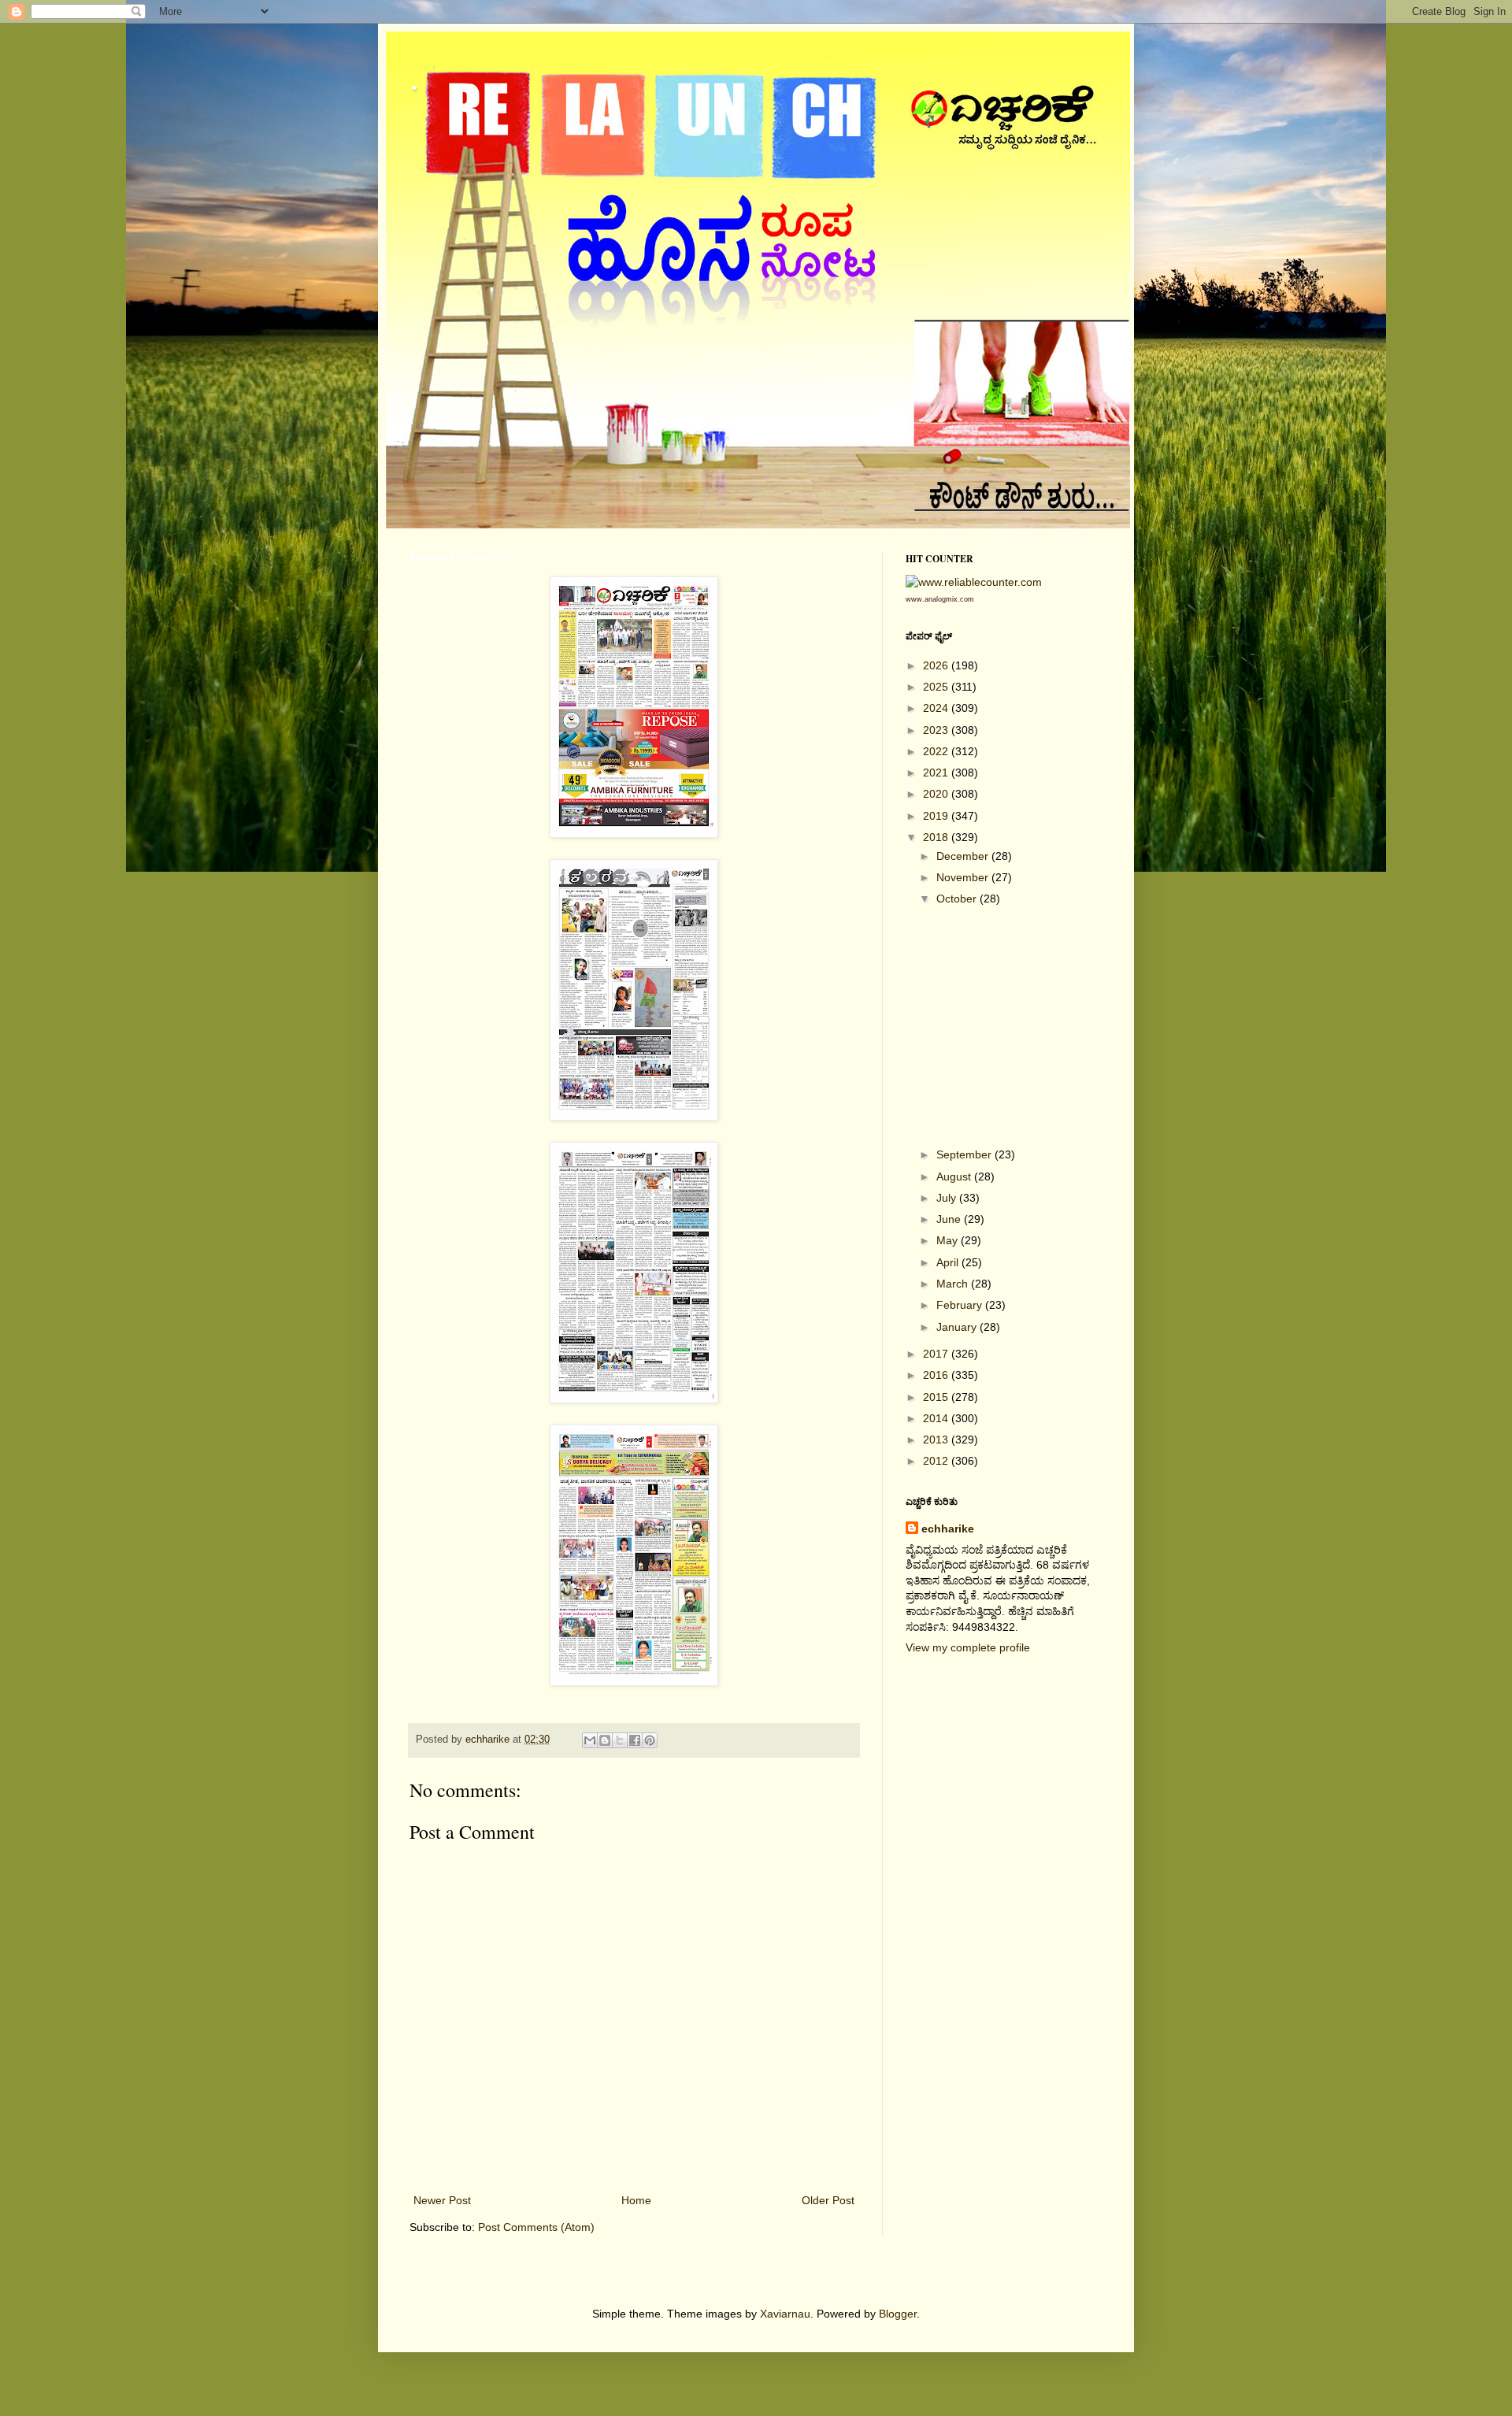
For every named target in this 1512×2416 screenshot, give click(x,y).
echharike (948, 1529)
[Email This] (590, 1740)
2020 (937, 794)
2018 (937, 837)
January (958, 1327)
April (949, 1262)
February (961, 1305)
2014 (937, 1418)
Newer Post (442, 2200)
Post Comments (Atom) (536, 2227)
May (949, 1240)
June (950, 1219)
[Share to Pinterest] (650, 1740)
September (965, 1154)
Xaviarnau (785, 2314)
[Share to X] (620, 1740)
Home (636, 2200)
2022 (937, 751)
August (955, 1177)
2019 (937, 816)
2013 (937, 1440)
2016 (937, 1375)
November (964, 877)
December (964, 856)
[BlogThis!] (605, 1740)
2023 (937, 730)
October (958, 899)
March (954, 1284)
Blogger (898, 2314)
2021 (937, 773)
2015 (937, 1397)
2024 (937, 708)
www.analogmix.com (940, 599)
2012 (937, 1461)
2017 (937, 1354)
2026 (937, 665)
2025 (937, 687)
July (948, 1198)
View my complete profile (968, 1647)
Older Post (828, 2200)
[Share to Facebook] (635, 1740)
